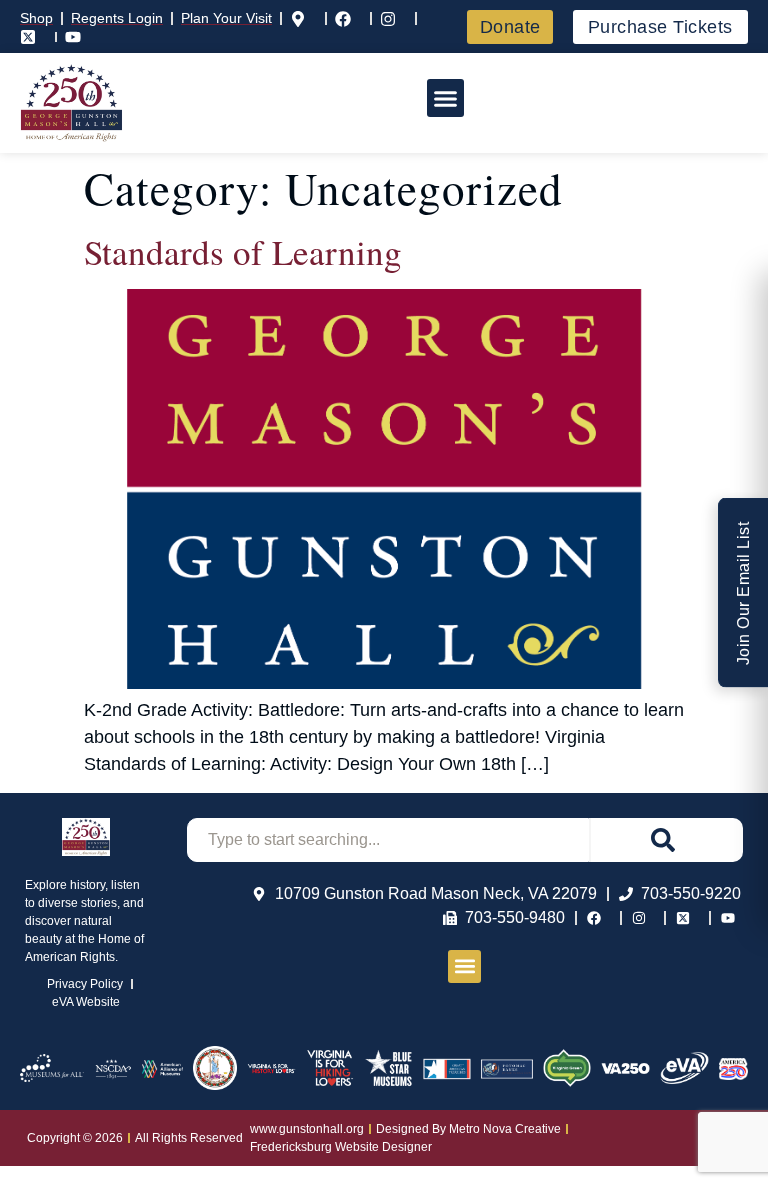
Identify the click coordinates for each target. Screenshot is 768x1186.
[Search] (666, 840)
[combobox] (388, 840)
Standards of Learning (243, 251)
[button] (446, 98)
